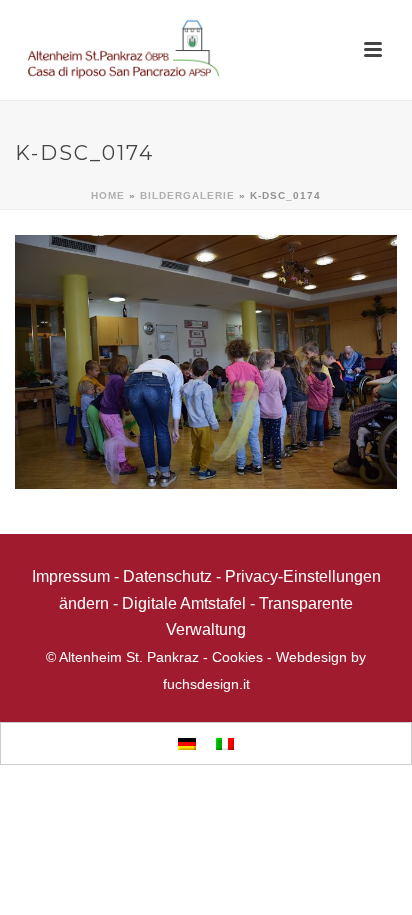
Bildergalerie (187, 195)
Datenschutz (167, 576)
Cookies (237, 657)
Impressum (71, 576)
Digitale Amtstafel (184, 603)
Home (108, 195)
